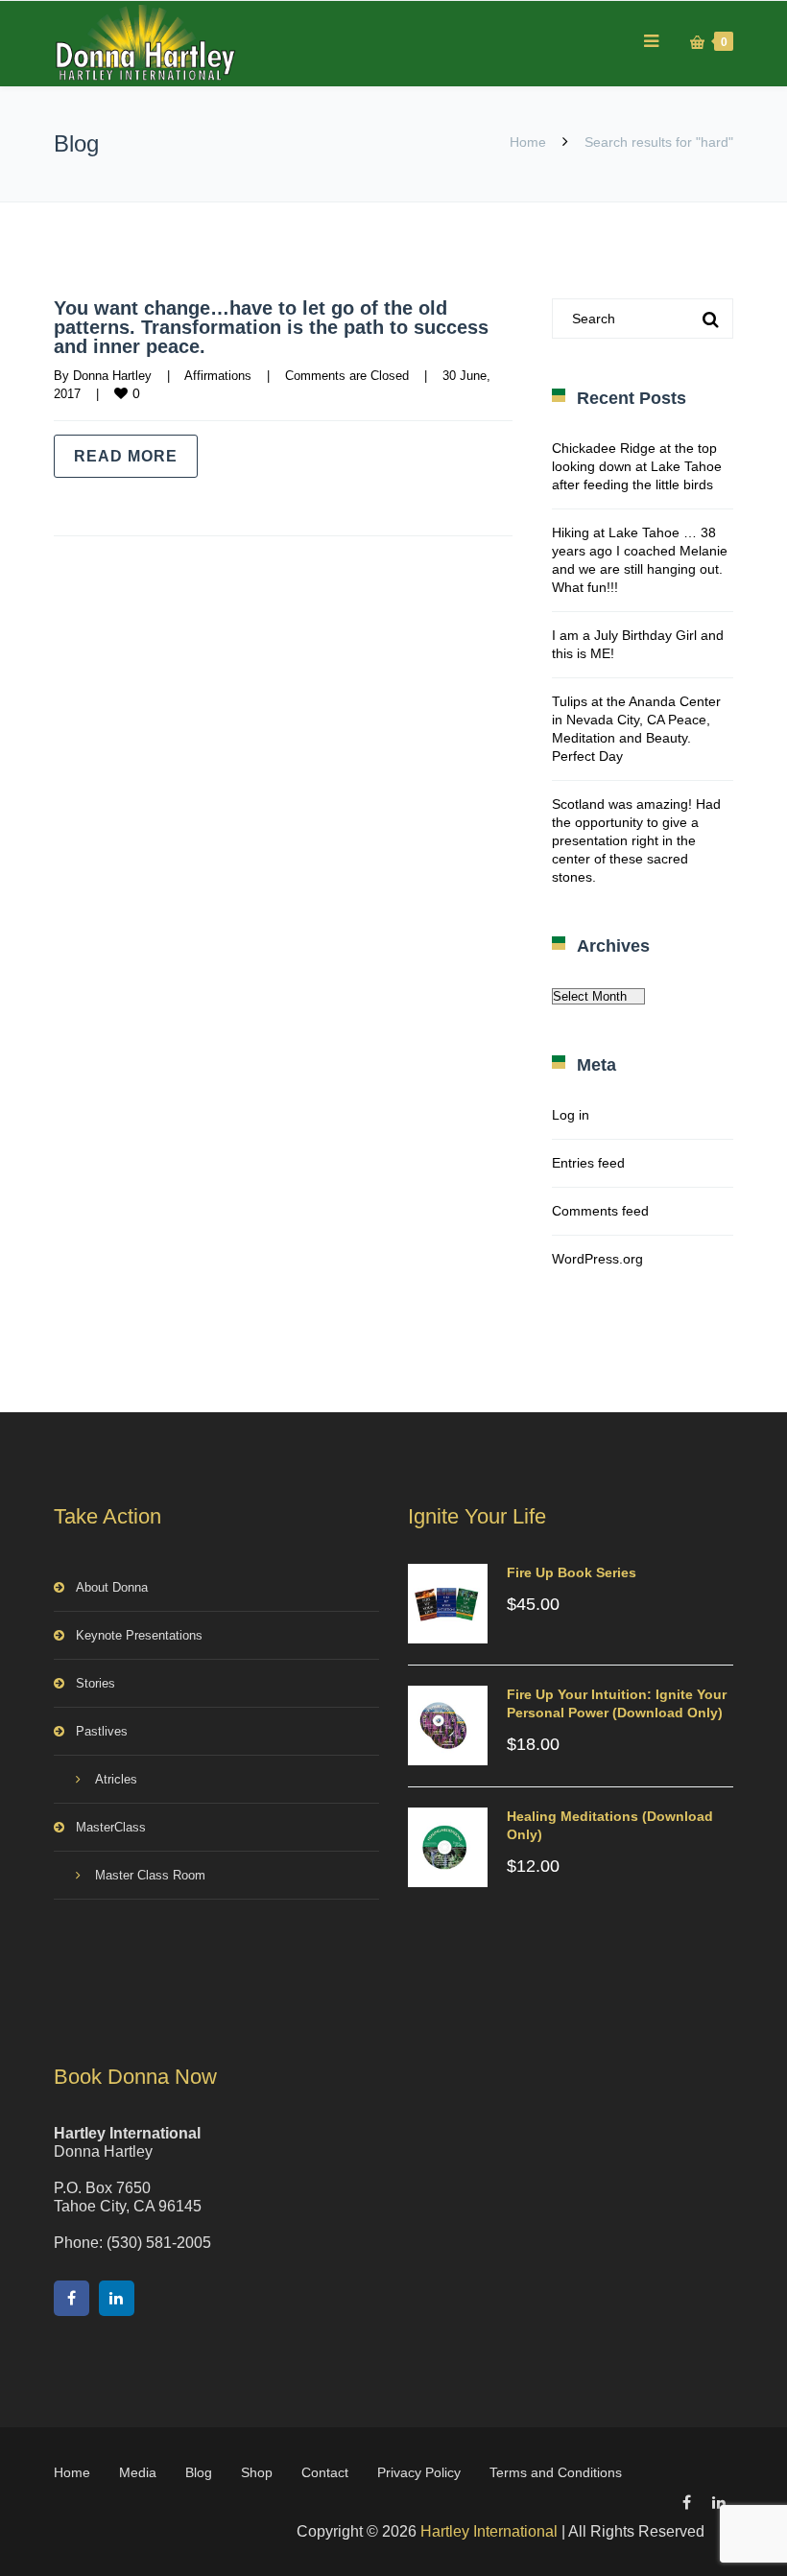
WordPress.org (597, 1259)
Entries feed (588, 1163)
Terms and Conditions (556, 2472)
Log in (571, 1115)
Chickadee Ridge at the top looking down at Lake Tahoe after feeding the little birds (637, 466)
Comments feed (600, 1211)
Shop (257, 2472)
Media (138, 2472)
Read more (126, 456)
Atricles (116, 1779)
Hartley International (489, 2531)
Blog (199, 2472)
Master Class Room (150, 1875)
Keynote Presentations (139, 1635)
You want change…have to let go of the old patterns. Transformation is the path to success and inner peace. (271, 327)
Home (528, 142)
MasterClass (111, 1827)
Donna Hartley (112, 376)
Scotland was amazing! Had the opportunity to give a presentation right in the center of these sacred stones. (636, 840)
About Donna (112, 1587)
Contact (325, 2472)
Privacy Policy (419, 2472)
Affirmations (218, 376)
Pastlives (102, 1731)
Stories (95, 1683)
